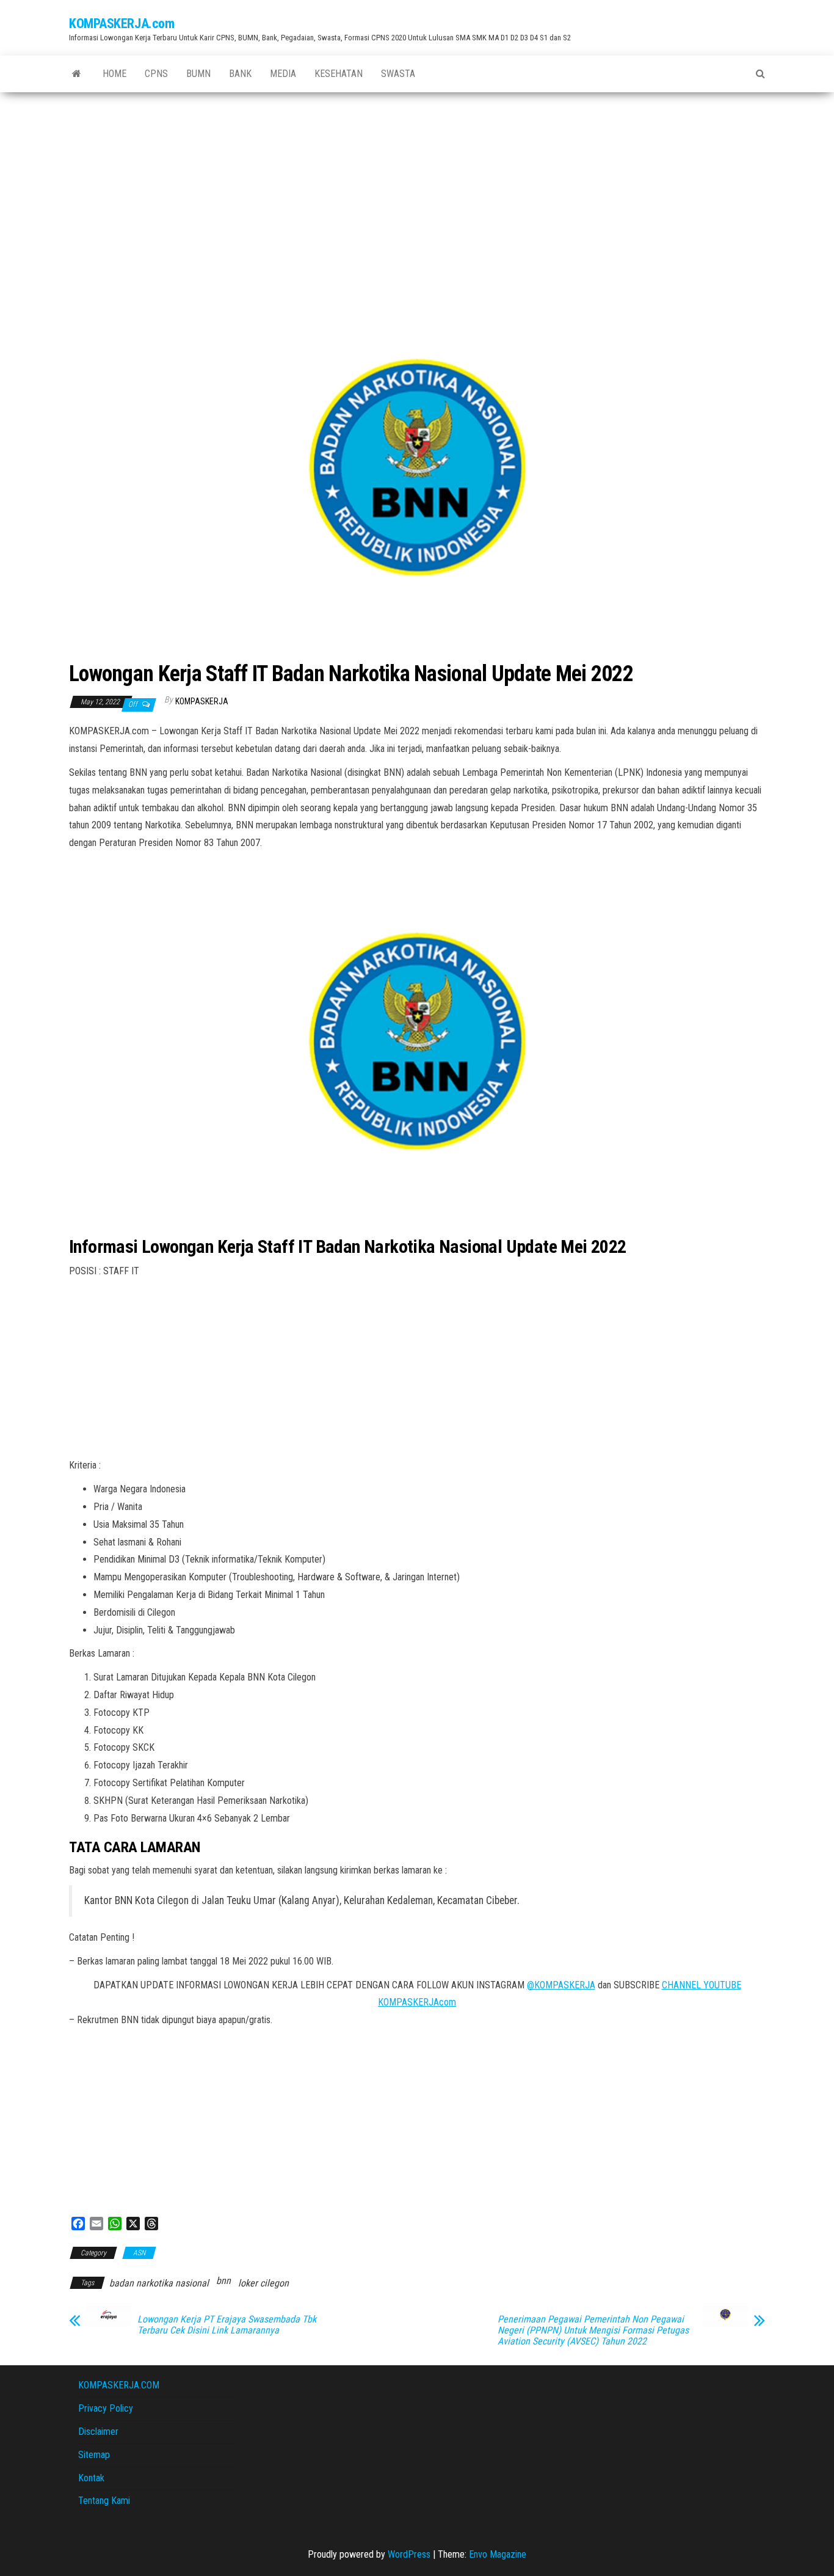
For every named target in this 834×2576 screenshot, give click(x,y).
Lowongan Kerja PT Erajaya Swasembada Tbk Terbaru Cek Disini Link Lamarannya (227, 2325)
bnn (223, 2281)
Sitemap (94, 2455)
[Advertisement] (417, 184)
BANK (240, 74)
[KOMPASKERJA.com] (77, 74)
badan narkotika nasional (159, 2283)
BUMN (198, 74)
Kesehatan (339, 74)
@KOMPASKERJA (561, 1985)
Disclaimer (98, 2432)
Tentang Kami (104, 2501)
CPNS (156, 74)
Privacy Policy (106, 2408)
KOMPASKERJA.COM (119, 2385)
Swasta (398, 74)
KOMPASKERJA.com (121, 24)
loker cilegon (263, 2283)
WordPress (409, 2554)
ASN (139, 2253)
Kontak (91, 2478)
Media (283, 74)
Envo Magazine (498, 2554)
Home (114, 74)
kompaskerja (202, 701)
